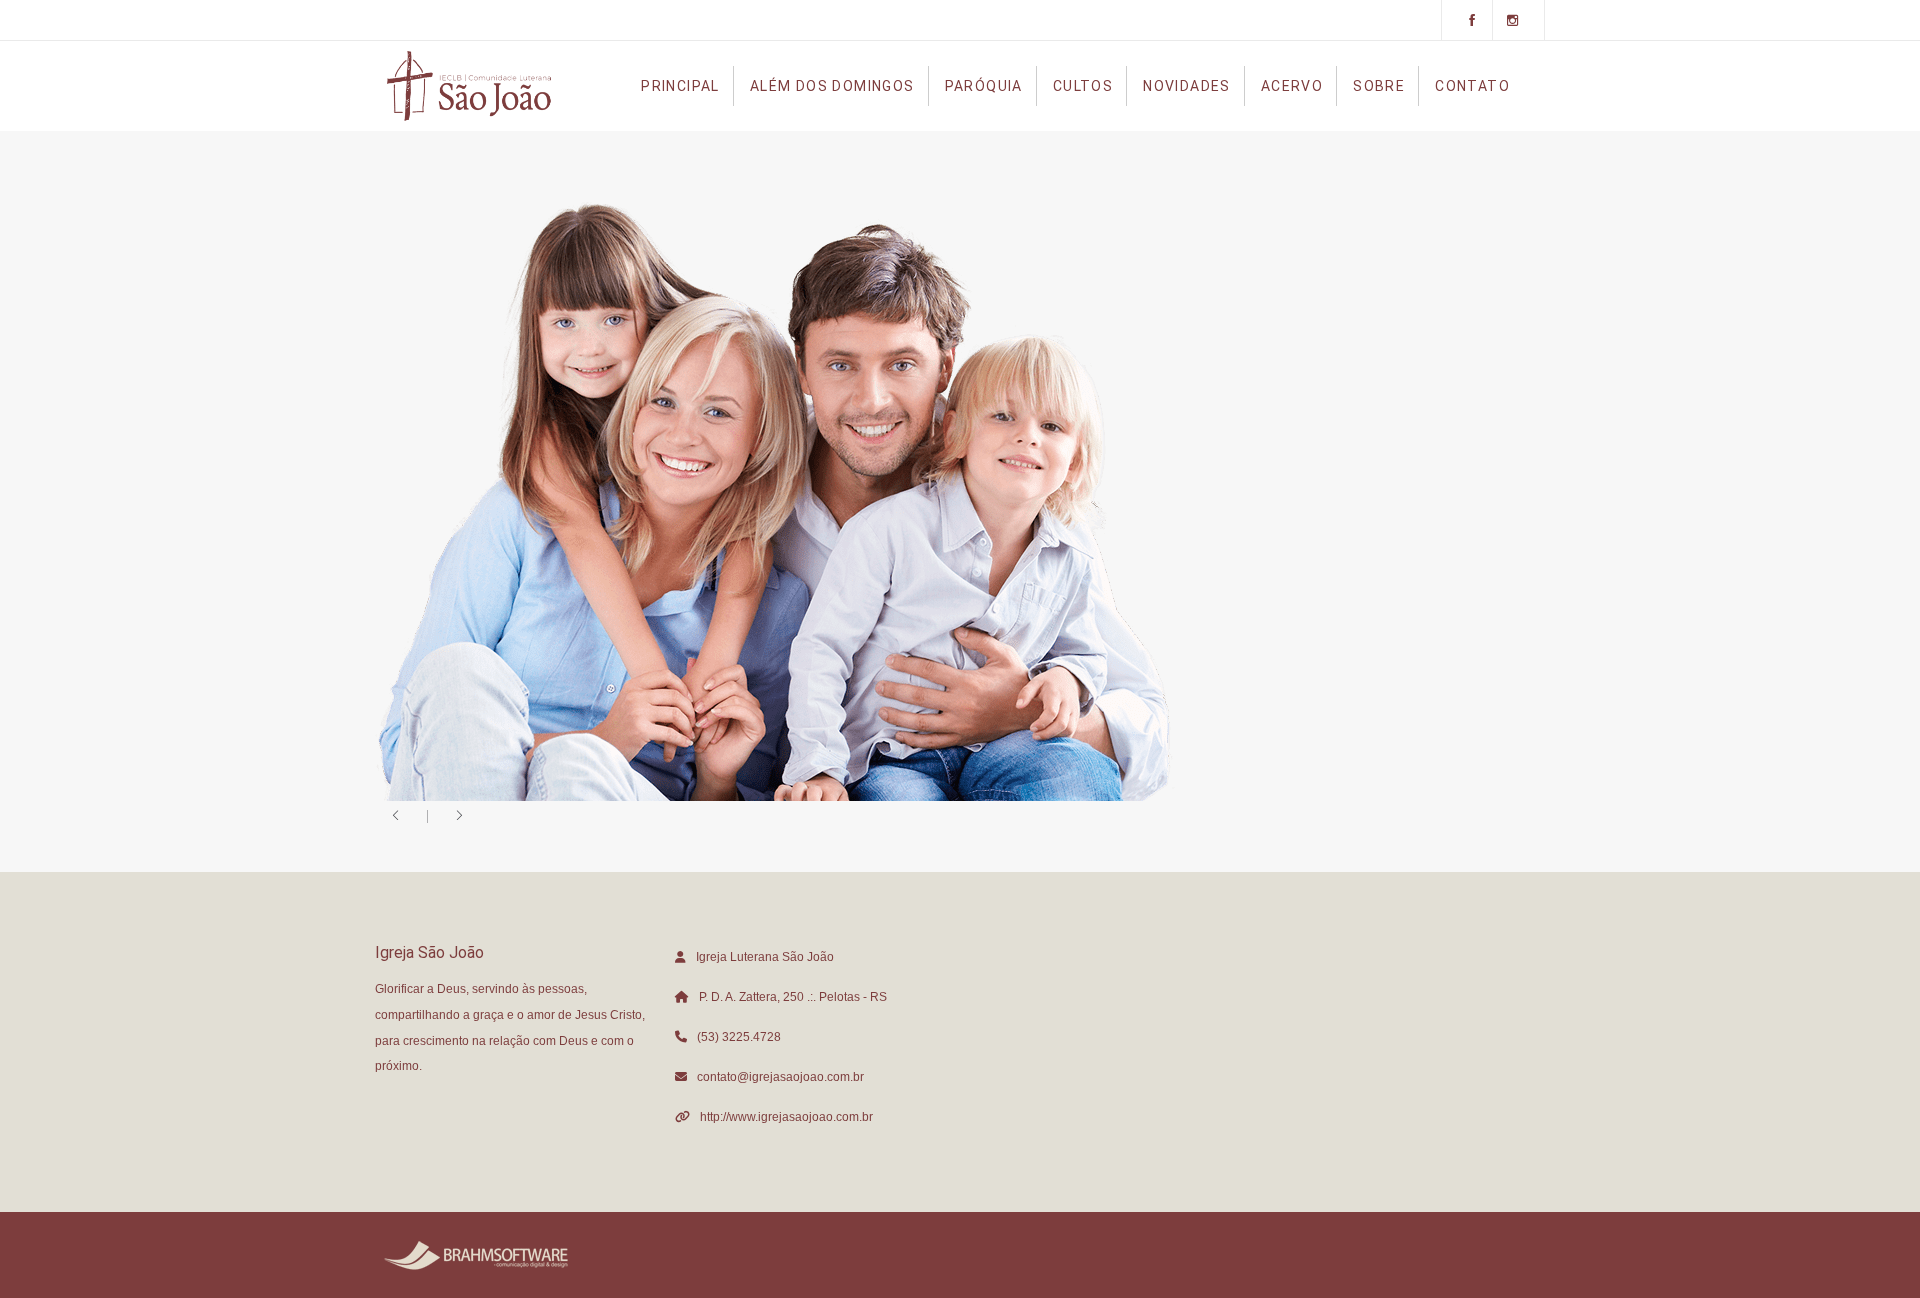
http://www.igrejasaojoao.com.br (786, 1117)
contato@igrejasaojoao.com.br (780, 1077)
